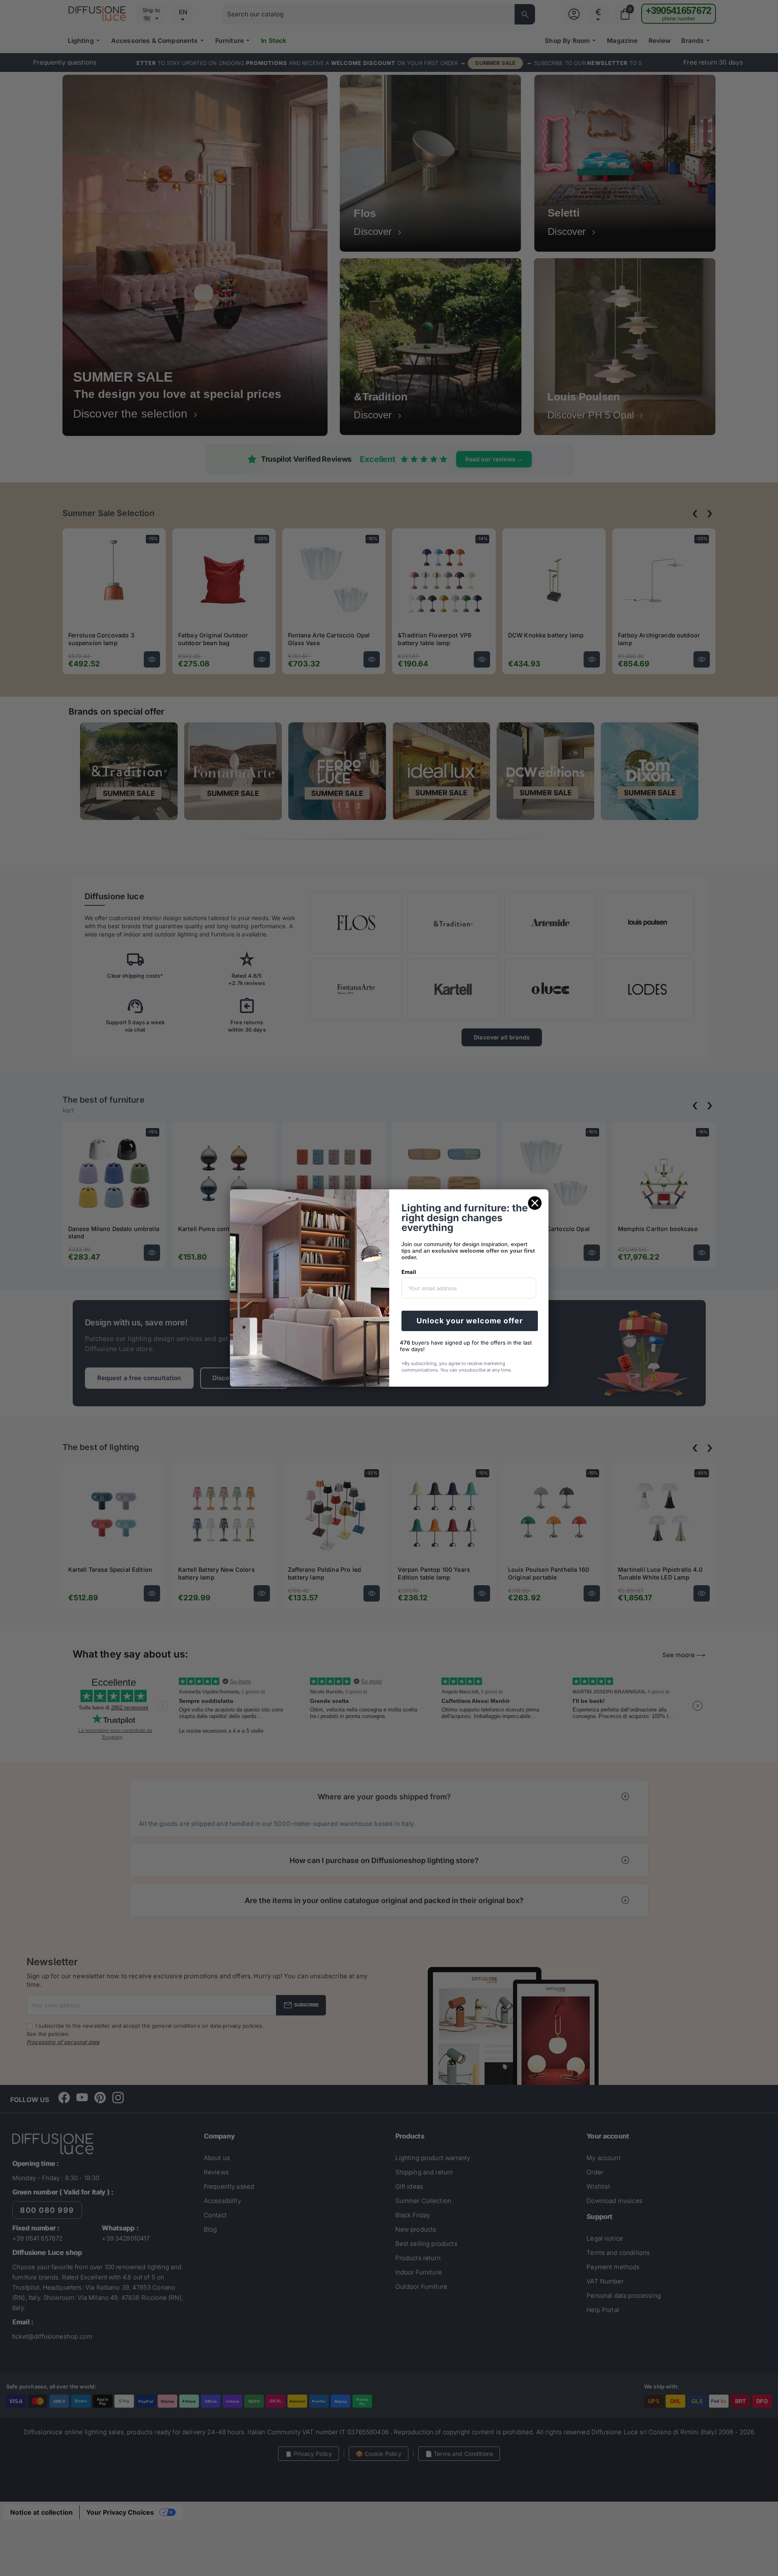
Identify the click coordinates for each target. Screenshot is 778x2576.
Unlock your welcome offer (470, 1321)
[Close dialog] (535, 1203)
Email (409, 1272)
